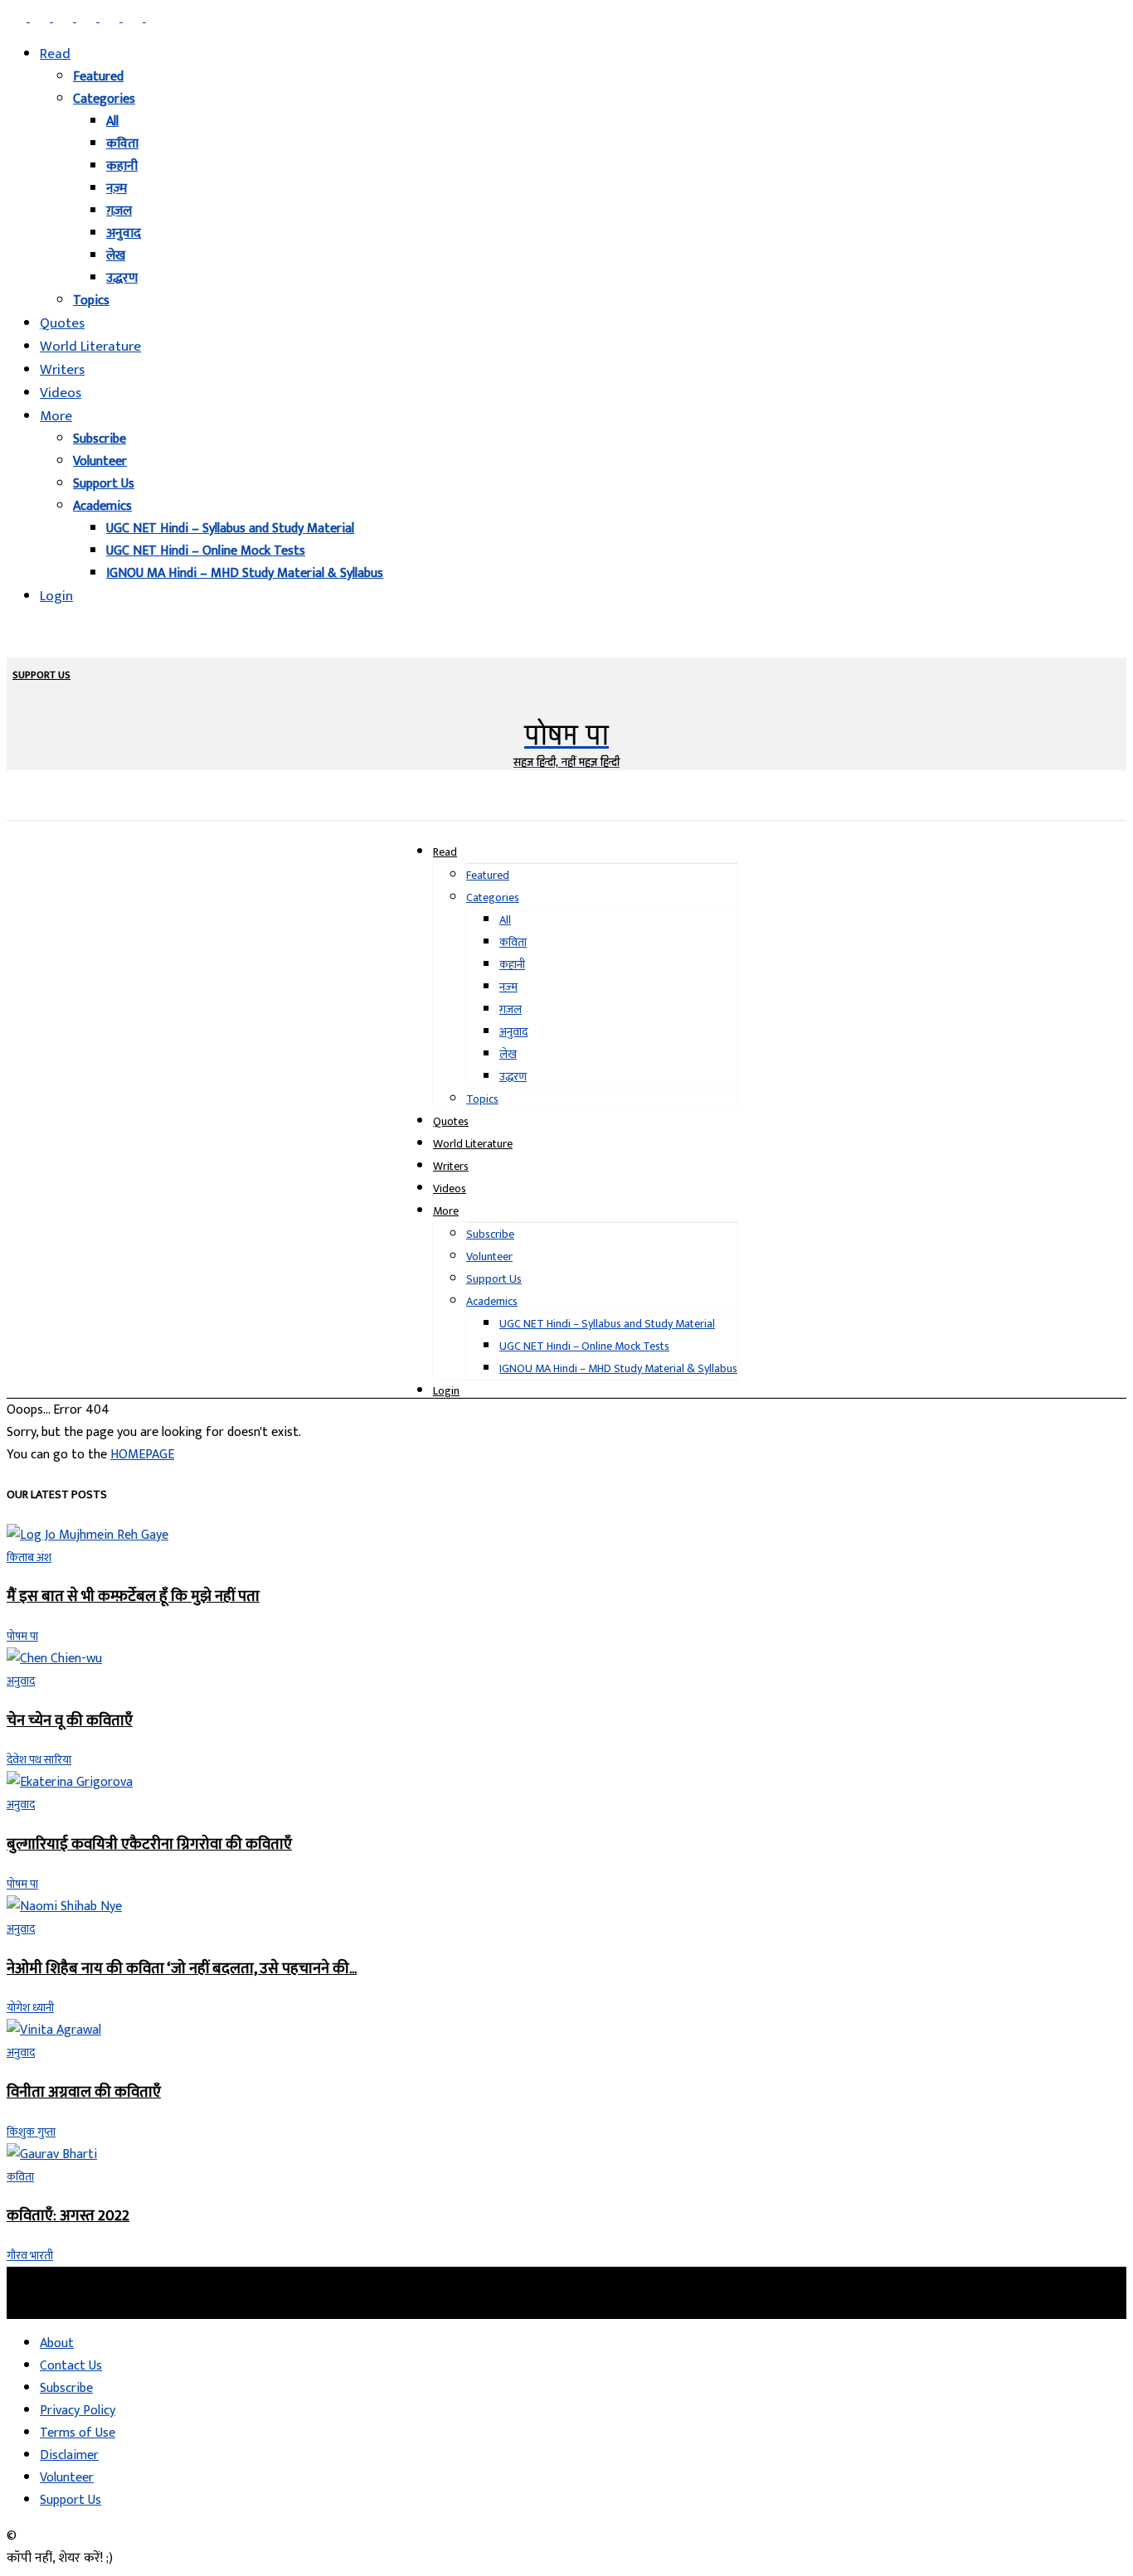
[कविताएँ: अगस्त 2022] (52, 2154)
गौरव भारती (30, 2256)
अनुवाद (124, 233)
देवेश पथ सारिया (39, 1760)
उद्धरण (122, 278)
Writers (62, 370)
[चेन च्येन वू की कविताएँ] (54, 1659)
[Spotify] (111, 18)
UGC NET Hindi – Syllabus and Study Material (230, 529)
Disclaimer (69, 2455)
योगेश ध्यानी (30, 2008)
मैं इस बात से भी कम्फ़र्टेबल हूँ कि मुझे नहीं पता (133, 1596)
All (112, 121)
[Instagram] (41, 18)
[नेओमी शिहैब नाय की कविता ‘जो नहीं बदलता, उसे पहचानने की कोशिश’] (64, 1907)
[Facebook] (18, 18)
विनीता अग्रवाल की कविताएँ (84, 2092)
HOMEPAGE (142, 1455)
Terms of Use (78, 2433)
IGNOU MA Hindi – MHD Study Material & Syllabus (245, 573)
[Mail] (65, 18)
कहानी (122, 166)
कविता (122, 144)
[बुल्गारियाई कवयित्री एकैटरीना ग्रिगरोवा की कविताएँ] (70, 1782)
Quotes (62, 323)
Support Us (104, 484)
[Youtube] (156, 18)
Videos (61, 393)
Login (56, 596)
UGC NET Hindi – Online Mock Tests (206, 551)
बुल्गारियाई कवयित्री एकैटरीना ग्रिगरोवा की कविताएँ (149, 1844)
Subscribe (100, 439)
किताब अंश (29, 1557)
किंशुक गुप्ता (31, 2132)
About (57, 2343)
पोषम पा (22, 1636)
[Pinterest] (88, 18)
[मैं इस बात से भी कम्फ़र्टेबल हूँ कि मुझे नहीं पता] (88, 1535)
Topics (91, 301)
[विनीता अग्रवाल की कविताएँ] (54, 2030)
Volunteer (100, 461)
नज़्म (117, 189)
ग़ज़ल (119, 211)
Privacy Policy (78, 2411)
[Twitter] (134, 18)
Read (55, 54)
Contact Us (71, 2366)
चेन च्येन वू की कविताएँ (70, 1721)
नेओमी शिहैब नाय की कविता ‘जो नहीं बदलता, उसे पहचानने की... (182, 1969)
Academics (102, 506)
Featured (98, 77)
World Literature (90, 347)
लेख (116, 256)
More (56, 416)
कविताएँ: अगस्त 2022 (68, 2216)
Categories (104, 99)
